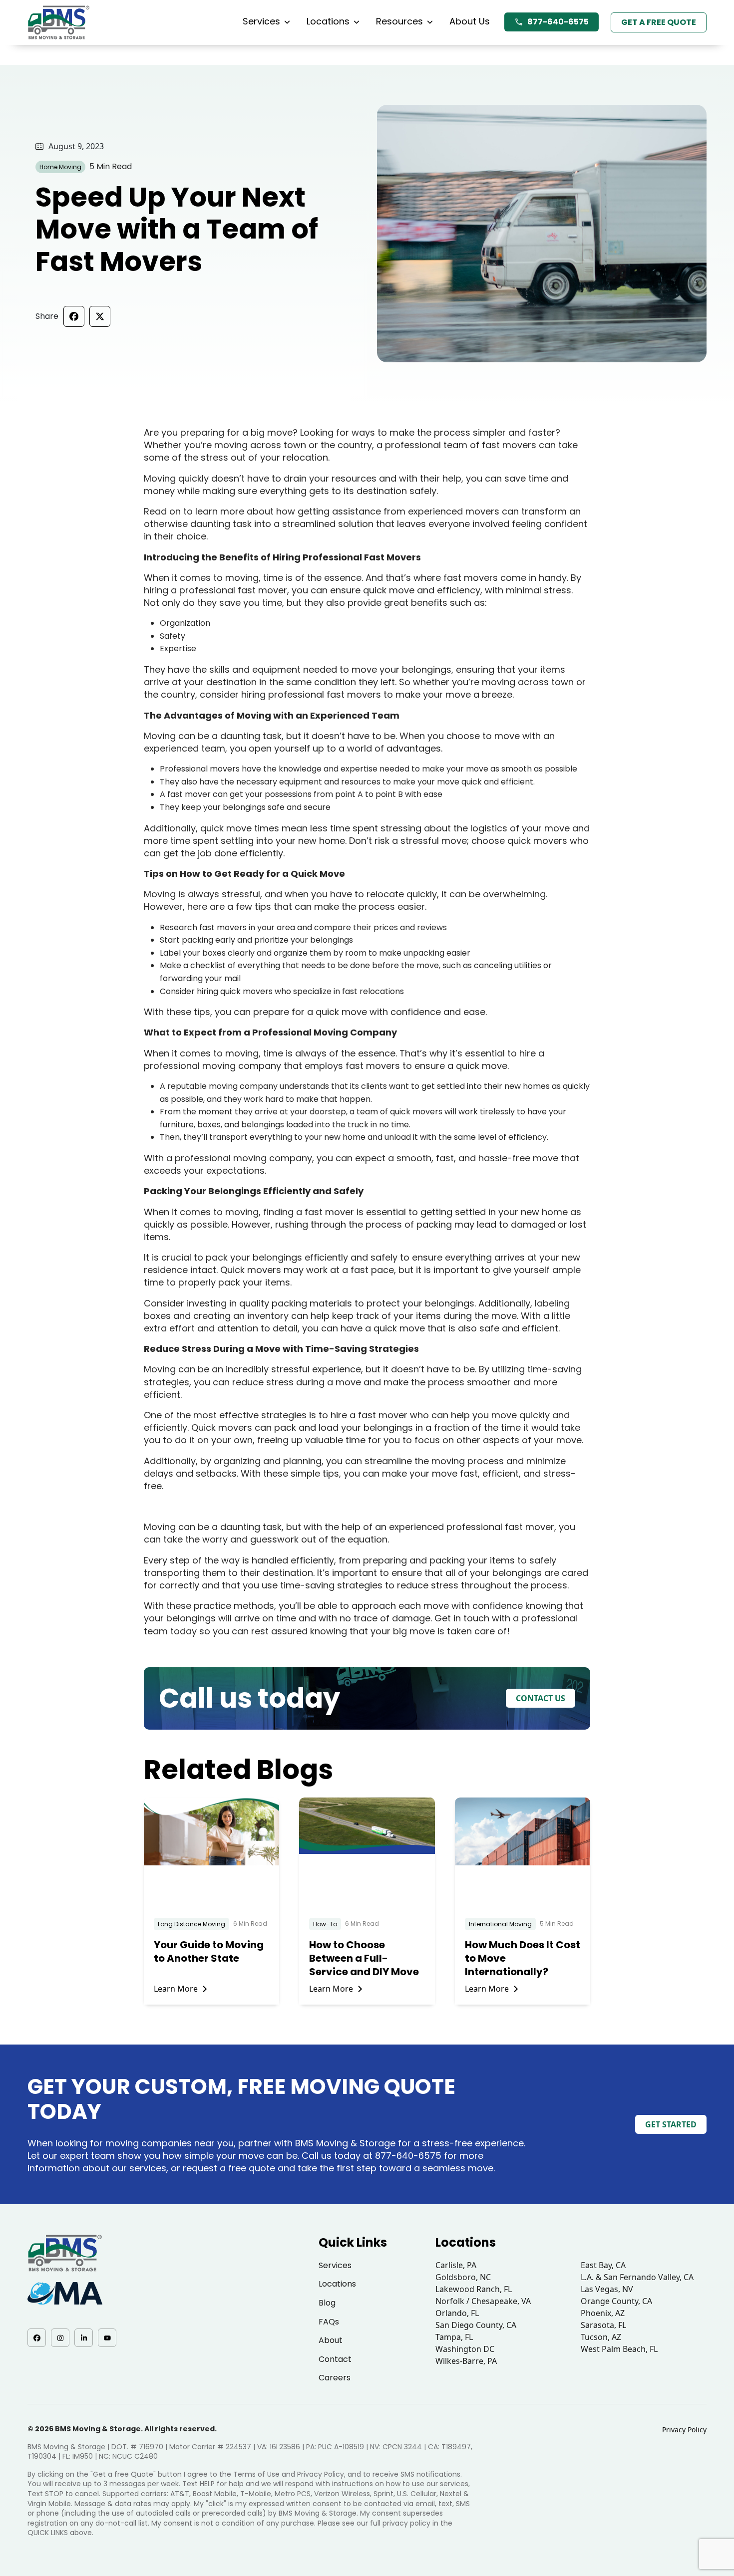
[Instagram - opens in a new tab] (60, 2338)
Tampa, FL (454, 2337)
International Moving (500, 1924)
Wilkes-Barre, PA (466, 2361)
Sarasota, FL (603, 2325)
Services (261, 21)
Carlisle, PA (456, 2265)
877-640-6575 (558, 22)
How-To (325, 1924)
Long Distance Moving (191, 1924)
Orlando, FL (457, 2313)
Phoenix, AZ (603, 2313)
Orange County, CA (616, 2301)
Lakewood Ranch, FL (474, 2289)
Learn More (176, 1989)
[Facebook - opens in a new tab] (37, 2338)
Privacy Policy (684, 2430)
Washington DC (465, 2349)
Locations (328, 21)
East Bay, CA (603, 2265)
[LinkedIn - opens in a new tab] (84, 2338)
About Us (470, 21)
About (331, 2340)
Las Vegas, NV (607, 2289)
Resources (399, 21)
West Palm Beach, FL (619, 2349)
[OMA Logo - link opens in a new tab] (65, 2293)
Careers (335, 2378)
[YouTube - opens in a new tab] (107, 2338)
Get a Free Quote (659, 22)
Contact (335, 2359)
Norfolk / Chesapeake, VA (483, 2301)
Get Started (671, 2124)
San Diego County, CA (476, 2325)
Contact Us (541, 1698)
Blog (327, 2303)
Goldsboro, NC (463, 2277)
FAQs (329, 2322)
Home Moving (60, 167)
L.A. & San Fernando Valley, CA (637, 2277)
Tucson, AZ (601, 2337)
